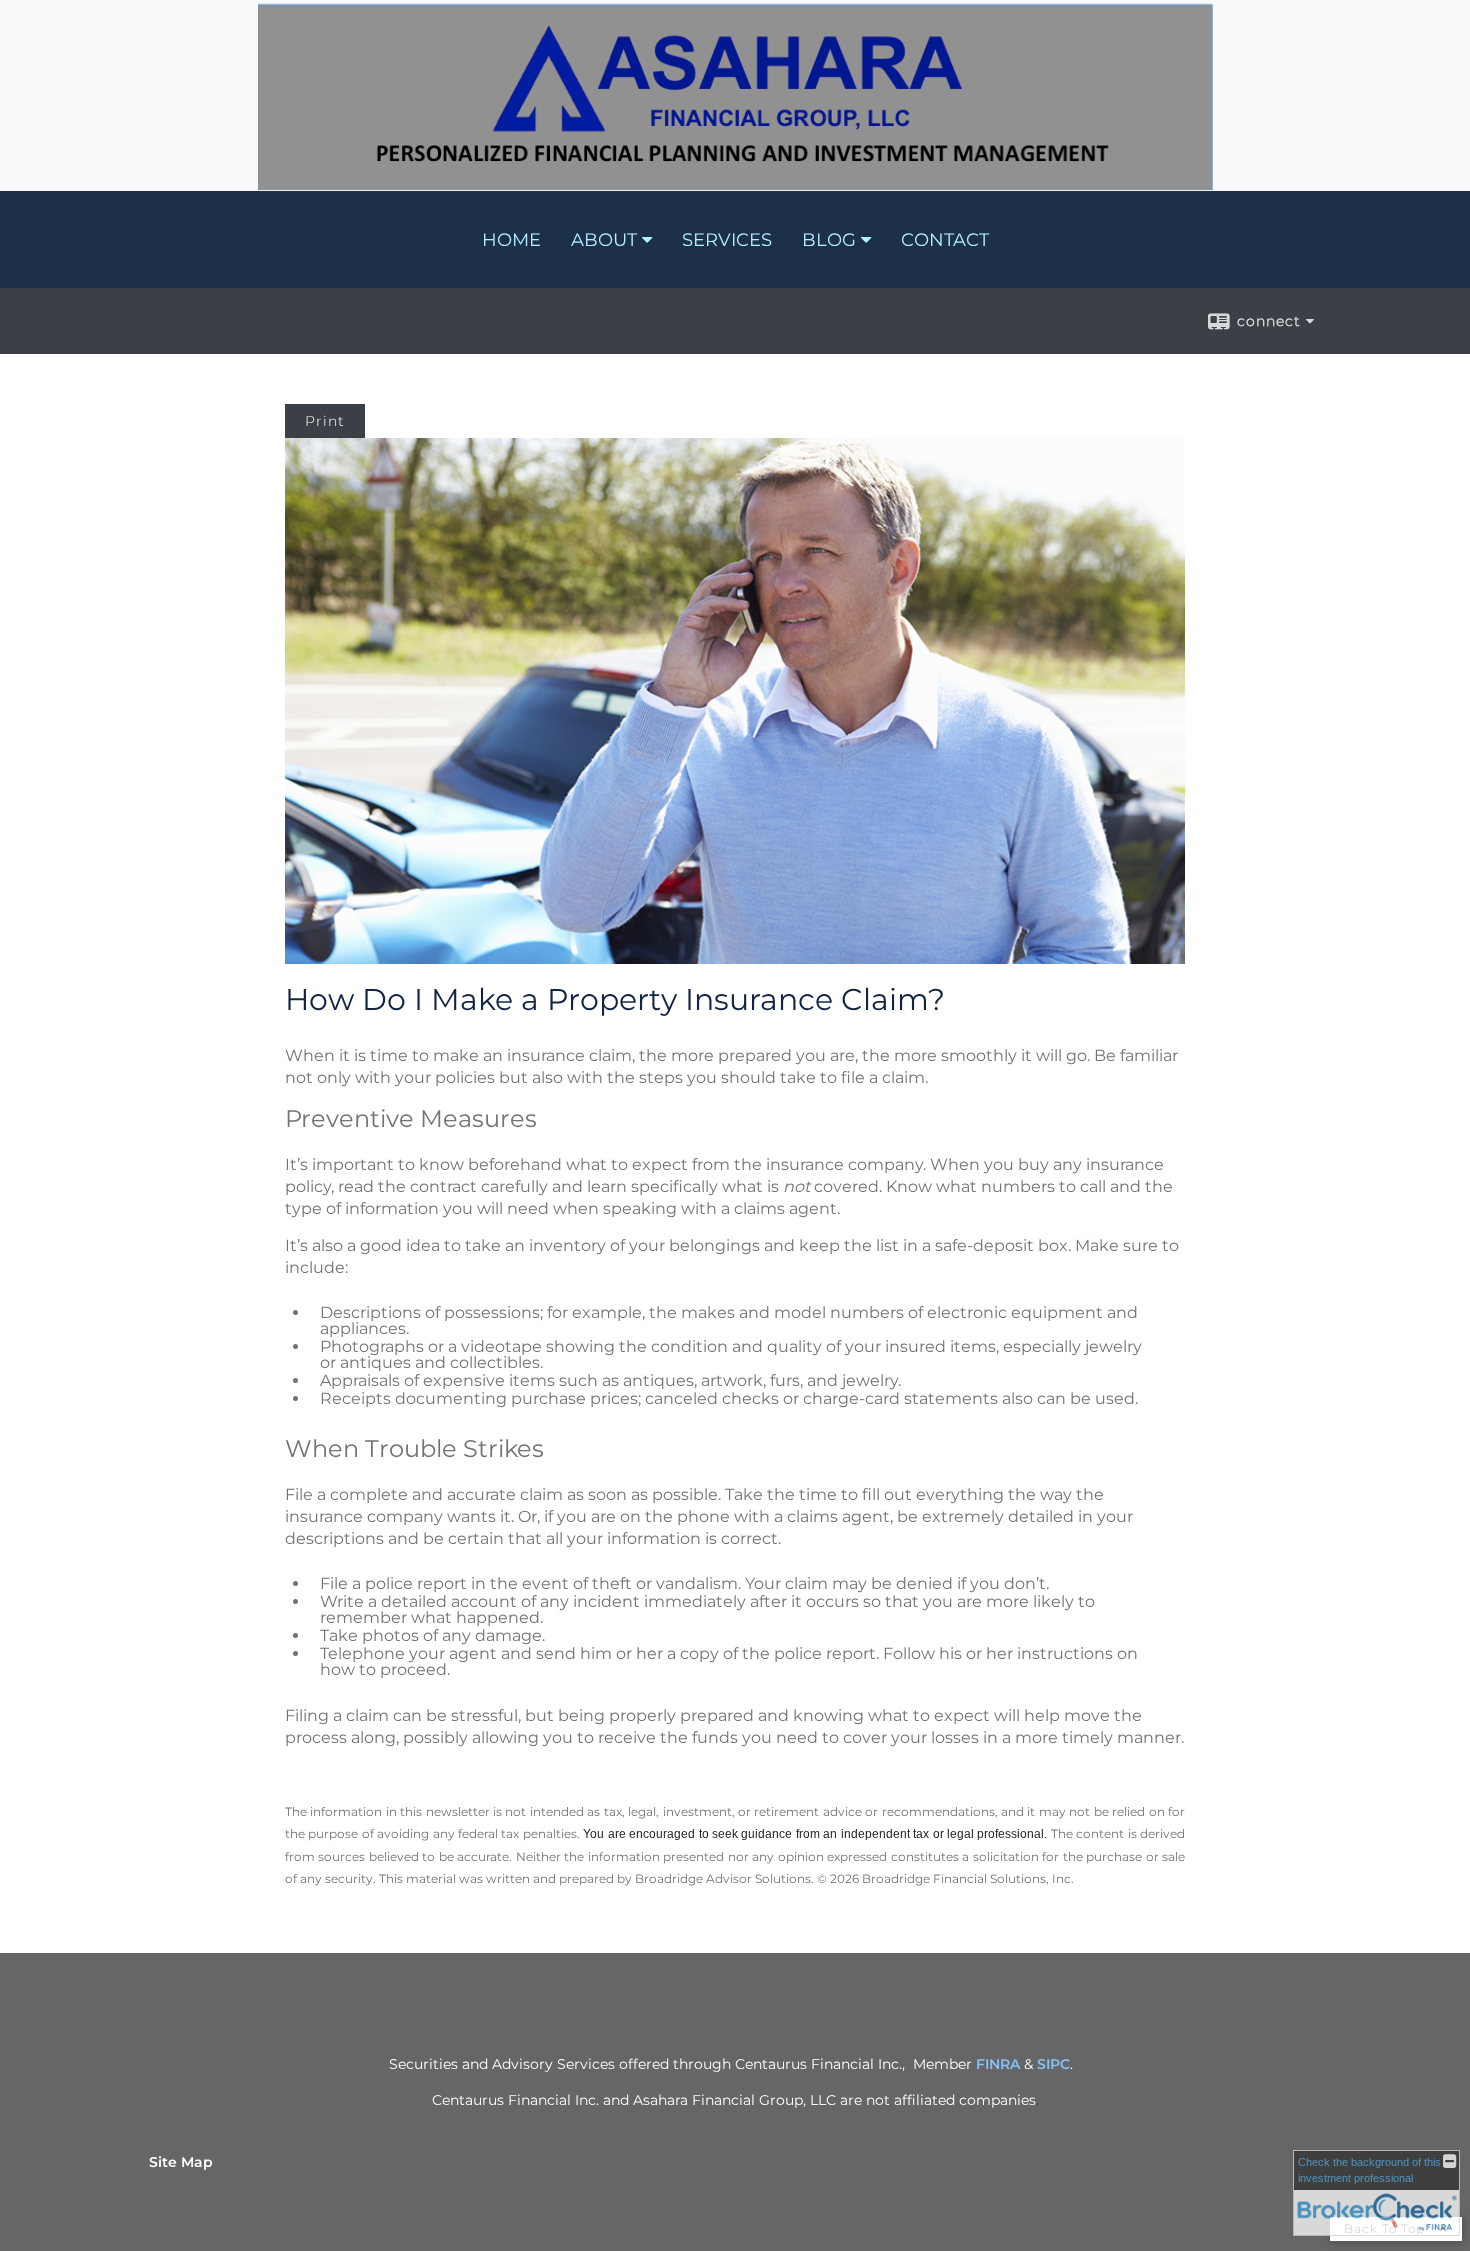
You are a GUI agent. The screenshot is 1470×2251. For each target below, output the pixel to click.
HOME (511, 240)
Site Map (181, 2162)
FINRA (998, 2064)
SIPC (1053, 2064)
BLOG (829, 240)
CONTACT (945, 240)
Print (325, 421)
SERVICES (727, 240)
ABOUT (604, 240)
